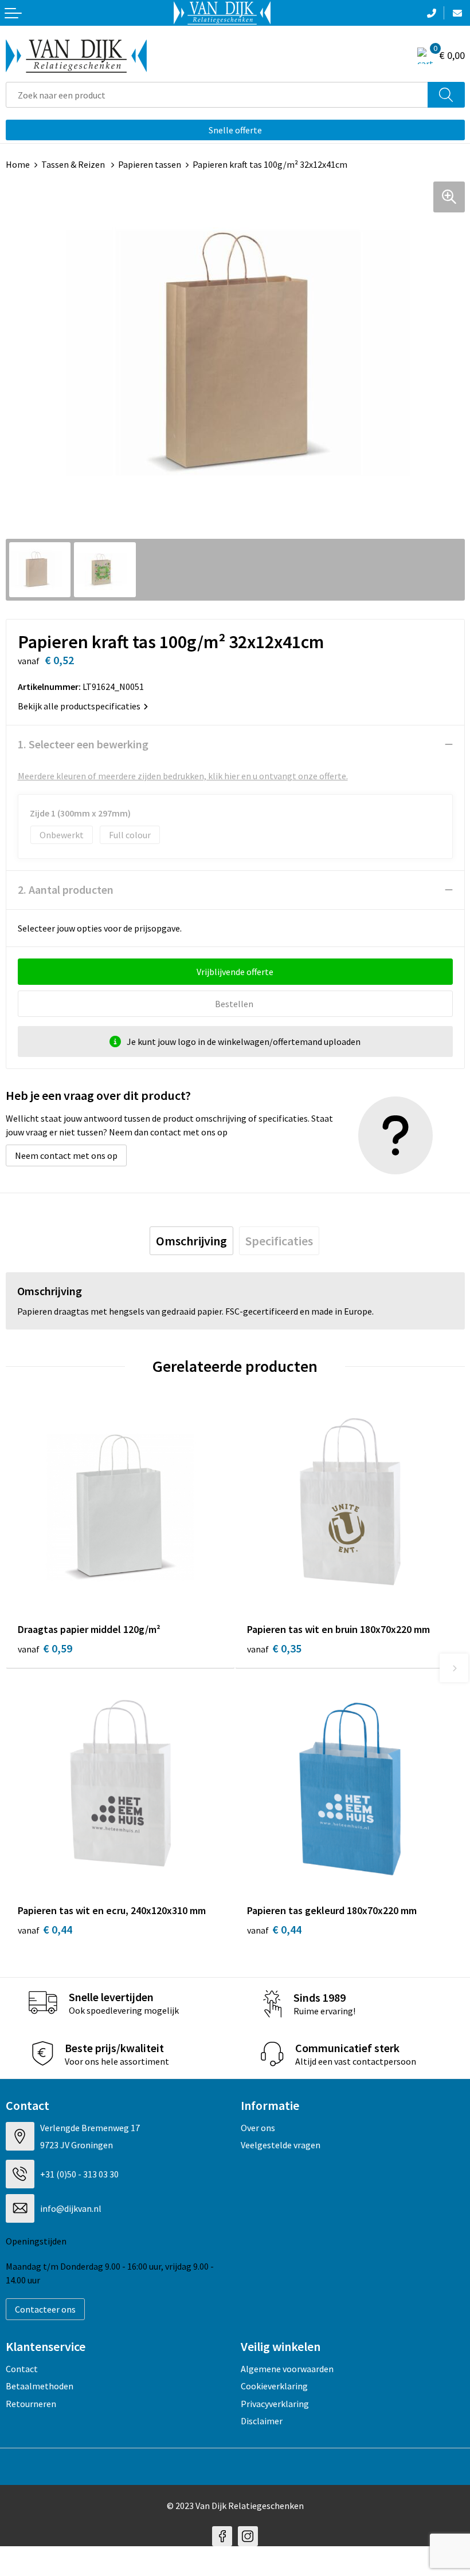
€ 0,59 (45, 1648)
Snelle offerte (235, 130)
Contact (22, 2369)
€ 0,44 (45, 1929)
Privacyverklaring (275, 2404)
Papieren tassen (150, 164)
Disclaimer (262, 2421)
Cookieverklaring (274, 2386)
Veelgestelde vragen (281, 2145)
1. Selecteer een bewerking (83, 744)
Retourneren (31, 2404)
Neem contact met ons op (66, 1155)
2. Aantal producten (66, 889)
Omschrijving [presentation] (191, 1241)
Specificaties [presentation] (279, 1241)
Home (18, 164)
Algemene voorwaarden (287, 2369)
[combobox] (217, 95)
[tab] (191, 1241)
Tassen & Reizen (74, 164)
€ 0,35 (274, 1648)
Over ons (258, 2128)
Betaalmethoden (40, 2386)
